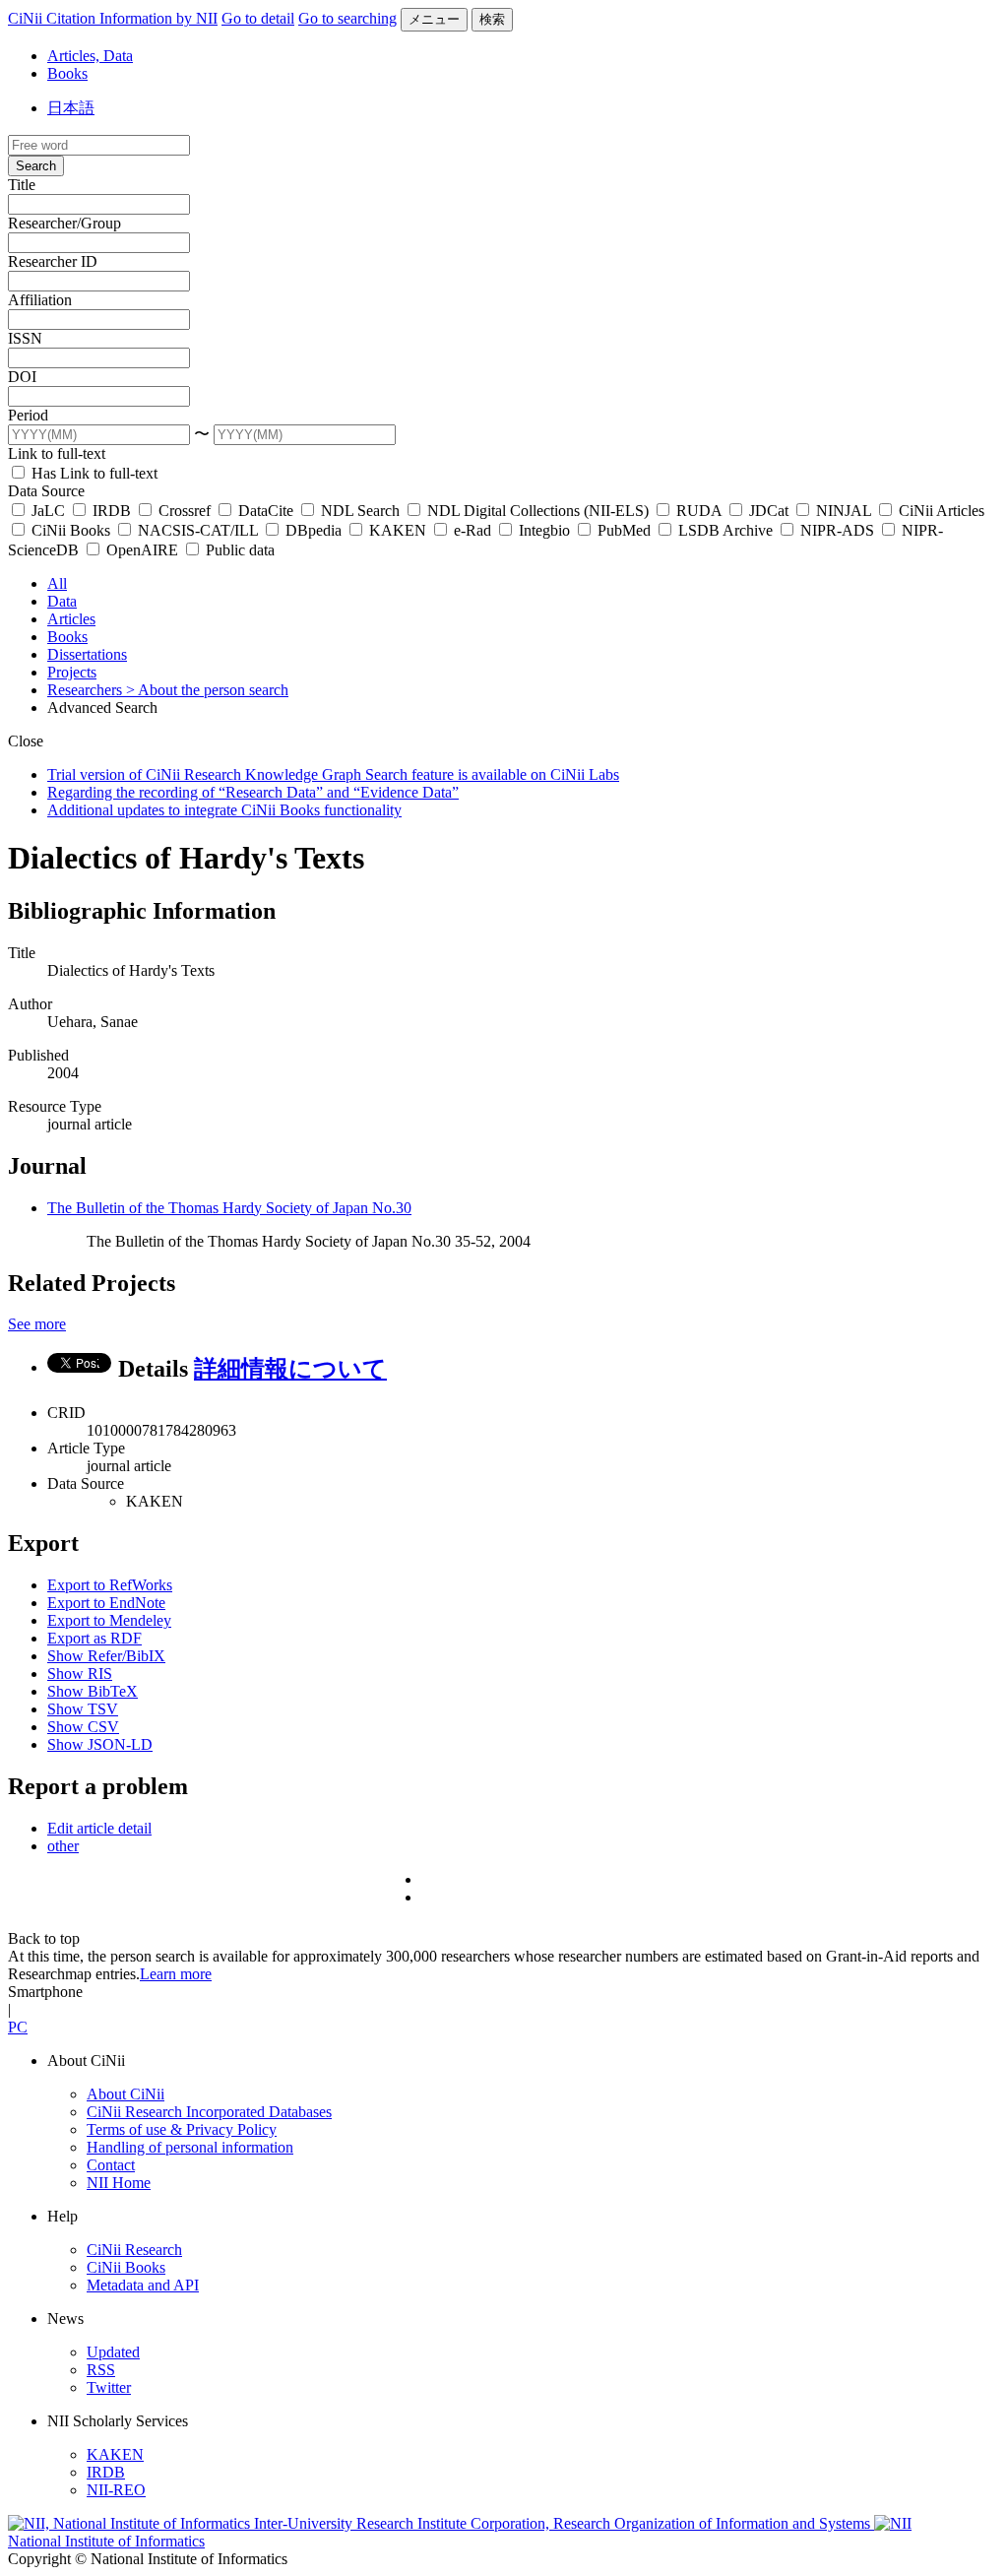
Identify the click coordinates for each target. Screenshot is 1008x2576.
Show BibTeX (93, 1691)
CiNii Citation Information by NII (113, 18)
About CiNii (126, 2094)
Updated (113, 2352)
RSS (101, 2370)
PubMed (624, 530)
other (63, 1846)
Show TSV (83, 1709)
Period (28, 415)
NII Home (119, 2183)
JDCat (769, 511)
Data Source (46, 491)
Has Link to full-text (93, 473)
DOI (22, 377)
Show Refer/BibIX (106, 1656)
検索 (492, 19)
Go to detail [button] (258, 18)
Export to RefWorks (110, 1585)
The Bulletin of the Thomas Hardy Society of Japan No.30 (229, 1208)
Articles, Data (90, 56)
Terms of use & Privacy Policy (182, 2129)
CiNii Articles (940, 511)
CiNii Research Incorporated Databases (209, 2112)
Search (36, 166)
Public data (238, 550)
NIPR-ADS (837, 530)
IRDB (112, 511)
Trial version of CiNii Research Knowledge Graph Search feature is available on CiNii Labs (333, 774)
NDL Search (360, 511)
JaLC (48, 511)
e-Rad (472, 530)
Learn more (176, 1974)
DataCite (266, 511)
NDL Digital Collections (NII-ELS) (538, 511)
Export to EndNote (106, 1603)
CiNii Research (134, 2250)
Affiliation (40, 300)
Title (22, 185)
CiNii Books (71, 530)
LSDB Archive (725, 530)
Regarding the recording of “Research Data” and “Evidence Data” (253, 792)
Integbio (544, 530)
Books (67, 73)
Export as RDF (94, 1638)
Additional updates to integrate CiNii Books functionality (224, 810)
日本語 (71, 108)
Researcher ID (53, 261)
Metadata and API (143, 2285)
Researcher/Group (64, 223)
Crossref (185, 511)
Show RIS (80, 1674)
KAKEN (398, 530)
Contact (111, 2165)
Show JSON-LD (100, 1744)
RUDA (699, 511)
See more (37, 1324)
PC (18, 2027)
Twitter (109, 2387)
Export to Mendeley (109, 1620)
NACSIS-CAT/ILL (198, 530)
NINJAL (844, 511)
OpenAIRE (142, 550)
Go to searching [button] (347, 18)
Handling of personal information (190, 2147)
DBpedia (314, 530)
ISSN (25, 338)
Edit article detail (99, 1828)
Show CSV (83, 1727)
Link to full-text (57, 453)
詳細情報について (290, 1369)
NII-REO (116, 2490)
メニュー (434, 19)
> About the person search (207, 690)
